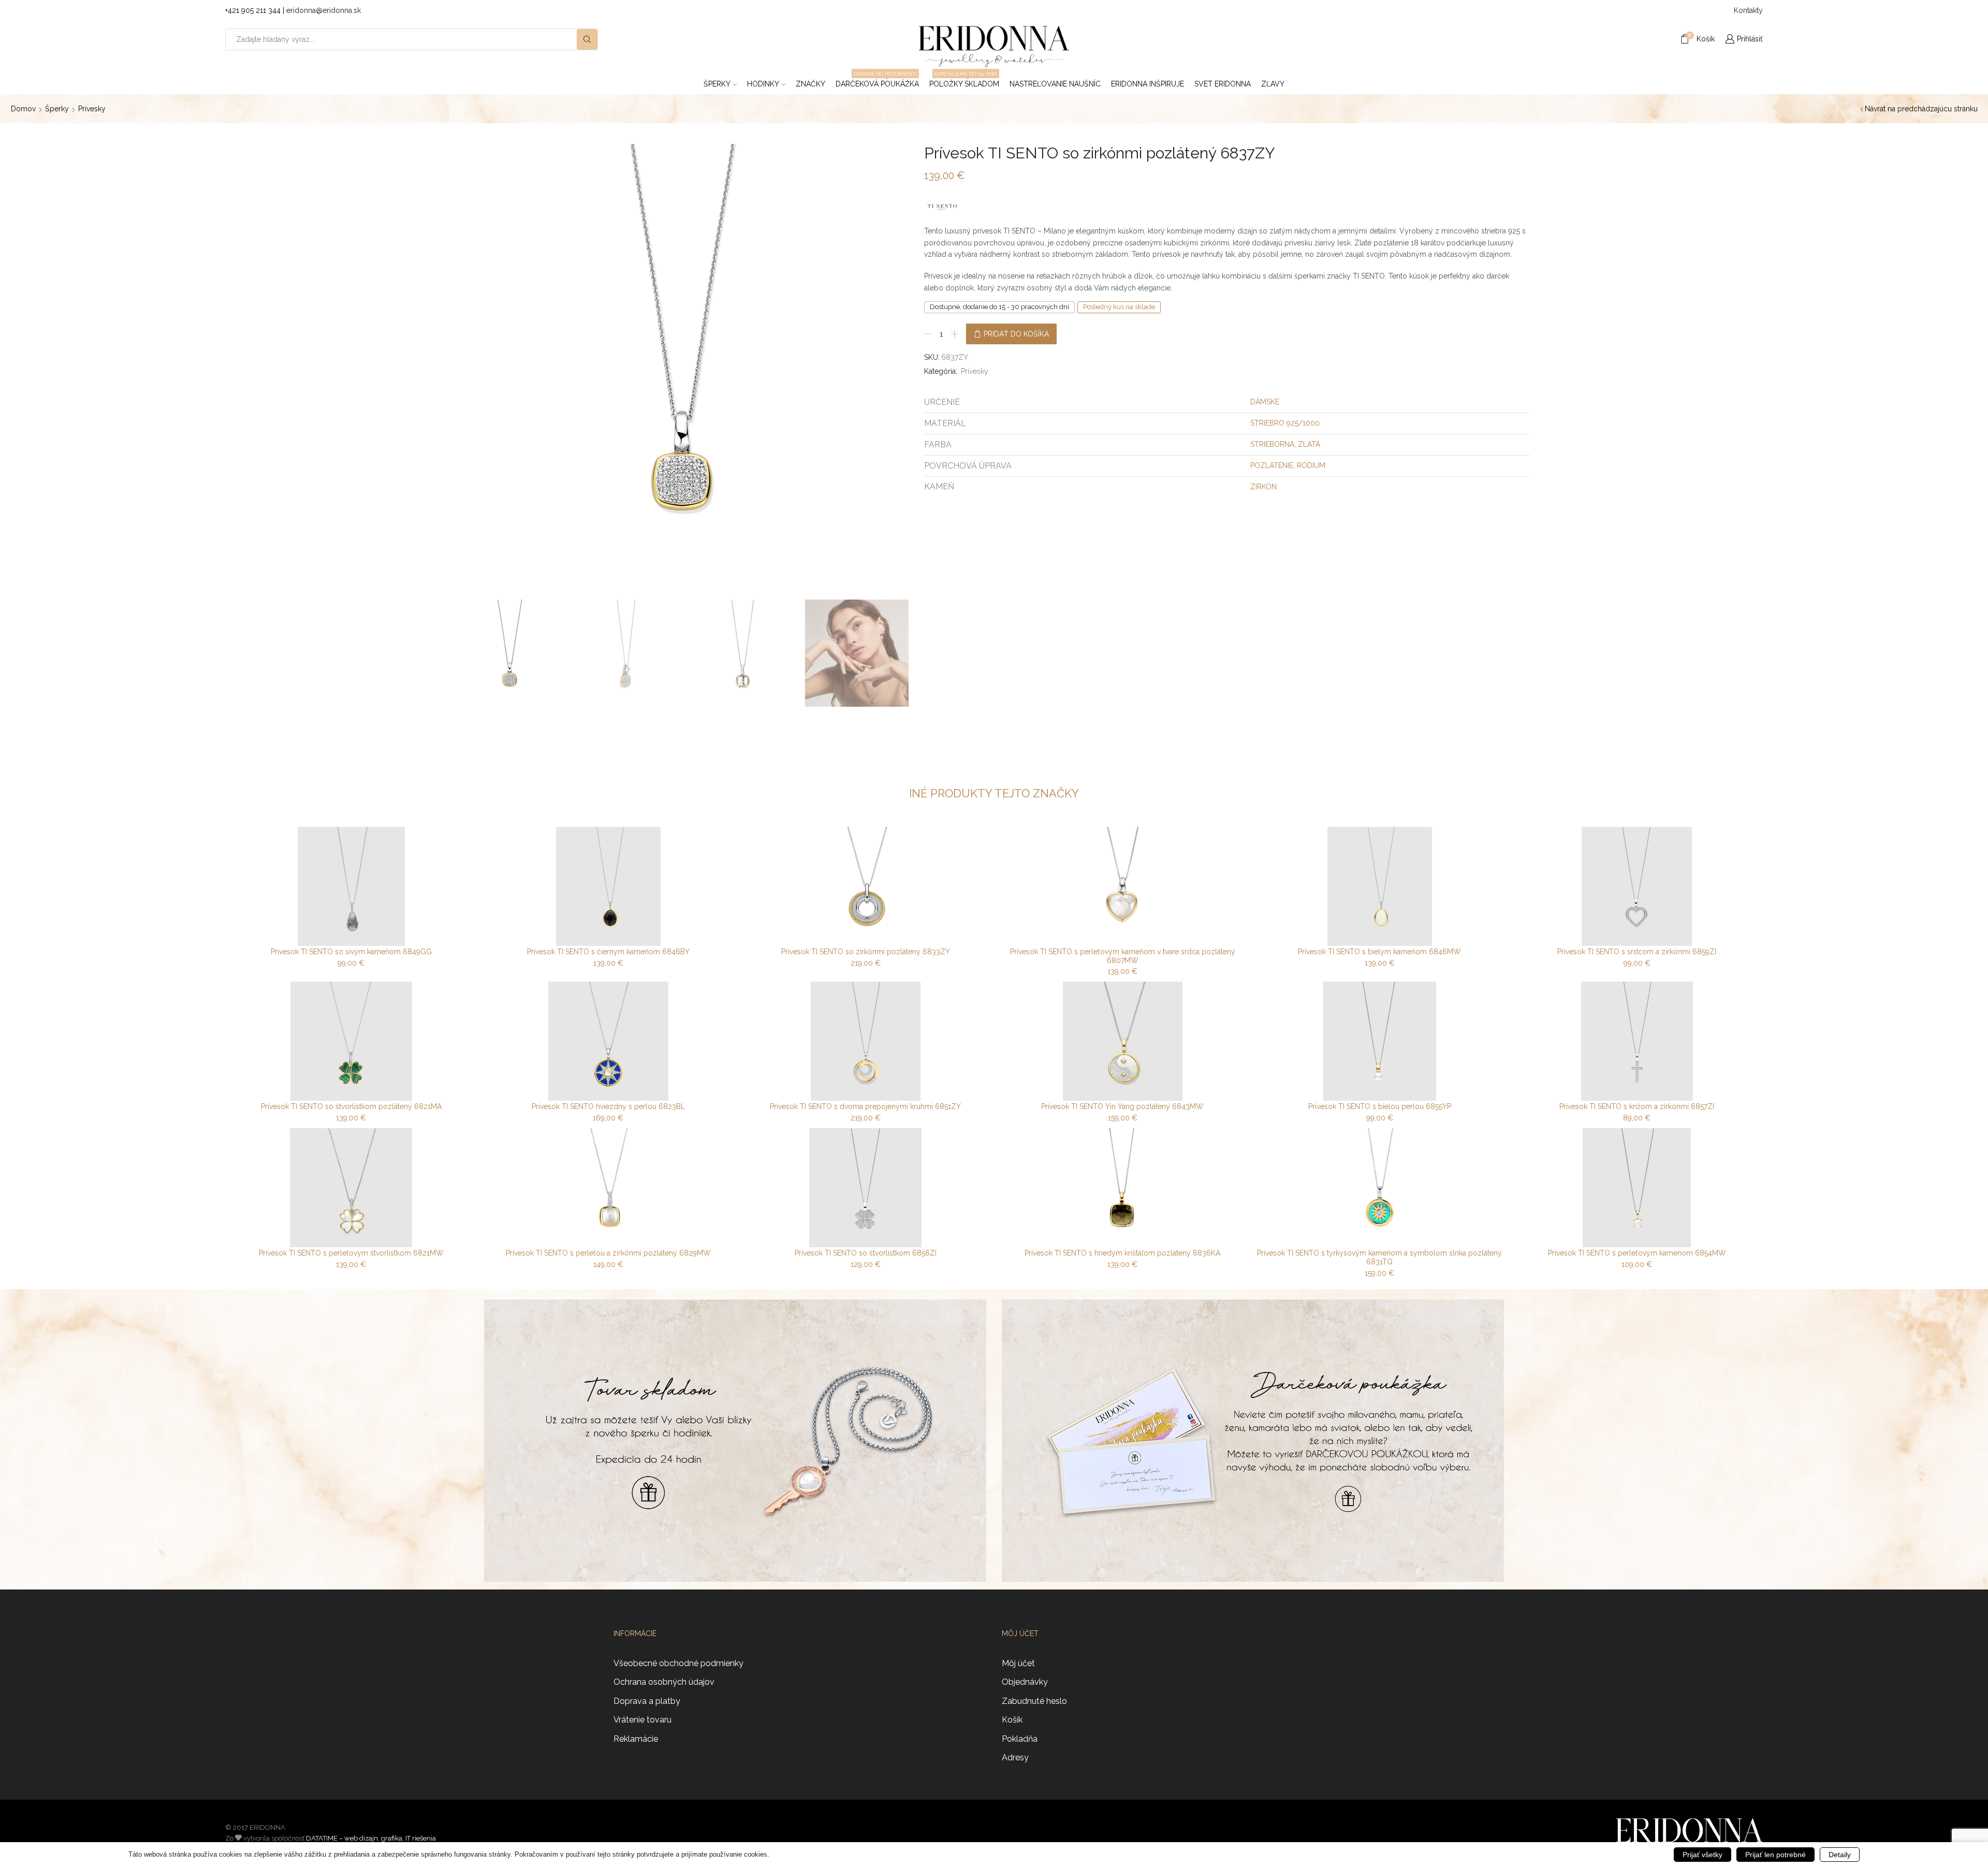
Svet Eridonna (1223, 84)
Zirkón (1263, 487)
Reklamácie (636, 1739)
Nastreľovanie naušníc (1055, 84)
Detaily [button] (1840, 1855)
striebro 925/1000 (1285, 423)
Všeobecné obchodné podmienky (678, 1663)
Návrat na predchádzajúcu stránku (1921, 109)
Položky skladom (964, 81)
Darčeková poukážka (877, 81)
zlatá (1309, 444)
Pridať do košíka (1016, 334)
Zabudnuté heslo (1034, 1701)
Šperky (717, 84)
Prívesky (92, 109)
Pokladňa (1020, 1739)
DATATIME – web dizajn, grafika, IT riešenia (371, 1838)
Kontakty (1748, 10)
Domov (23, 109)
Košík (1012, 1720)
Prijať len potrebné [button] (1775, 1855)
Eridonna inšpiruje (1148, 84)
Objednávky (1025, 1682)
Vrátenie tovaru (642, 1720)
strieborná (1272, 444)
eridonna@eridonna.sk (324, 10)
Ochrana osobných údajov (664, 1682)
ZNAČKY (810, 84)
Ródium (1311, 465)
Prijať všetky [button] (1702, 1855)
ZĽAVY (1273, 84)
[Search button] (587, 39)
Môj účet (1018, 1663)
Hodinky (763, 84)
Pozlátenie (1272, 465)
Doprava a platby (647, 1701)
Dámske (1265, 402)
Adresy (1015, 1757)
